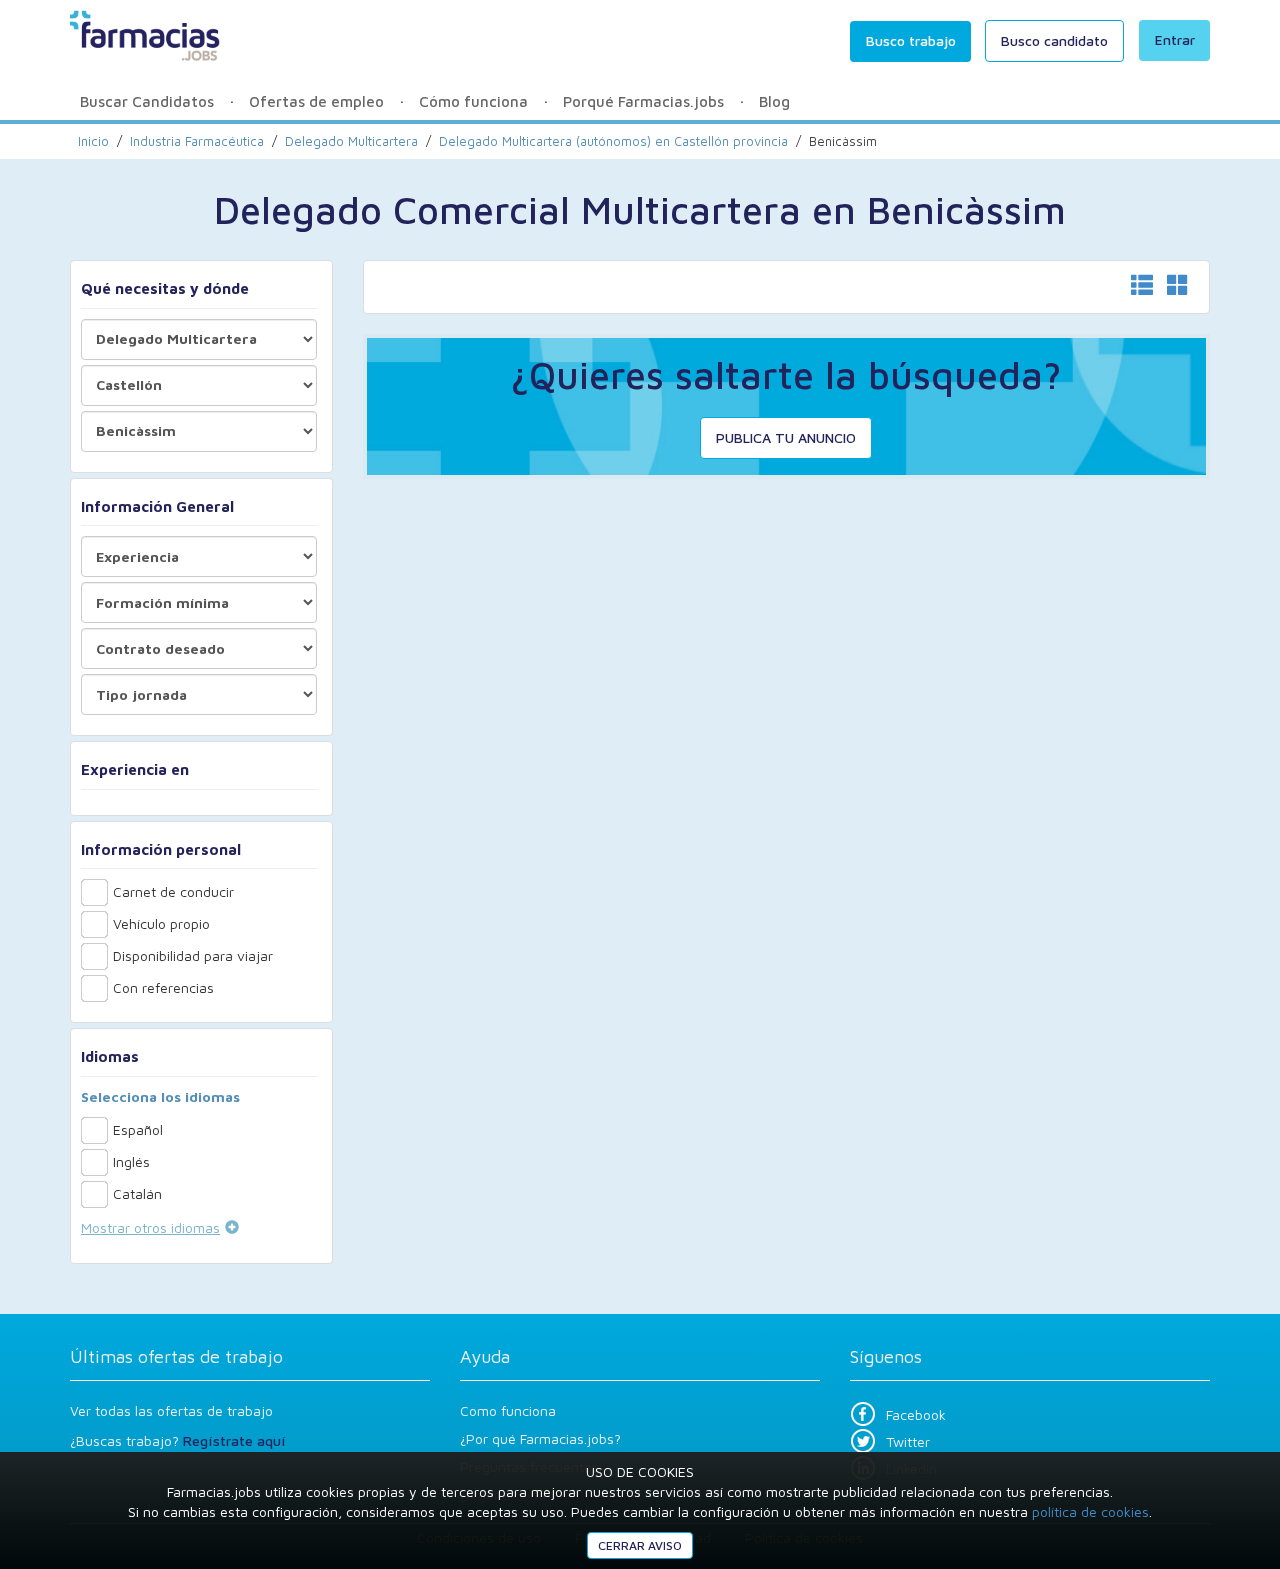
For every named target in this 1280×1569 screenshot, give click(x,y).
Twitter (908, 1441)
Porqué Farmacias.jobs (643, 101)
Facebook (916, 1414)
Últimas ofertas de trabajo (176, 1356)
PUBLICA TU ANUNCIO (786, 437)
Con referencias (163, 987)
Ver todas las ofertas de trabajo (171, 1410)
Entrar (1175, 39)
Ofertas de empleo (316, 101)
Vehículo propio (161, 923)
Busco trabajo (911, 40)
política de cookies (1090, 1511)
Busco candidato (1054, 40)
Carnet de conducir (173, 891)
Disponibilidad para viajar (193, 955)
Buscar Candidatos (147, 101)
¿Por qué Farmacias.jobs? (540, 1438)
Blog (774, 101)
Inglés (131, 1161)
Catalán (137, 1193)
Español (138, 1129)
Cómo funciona (473, 101)
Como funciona (508, 1410)
